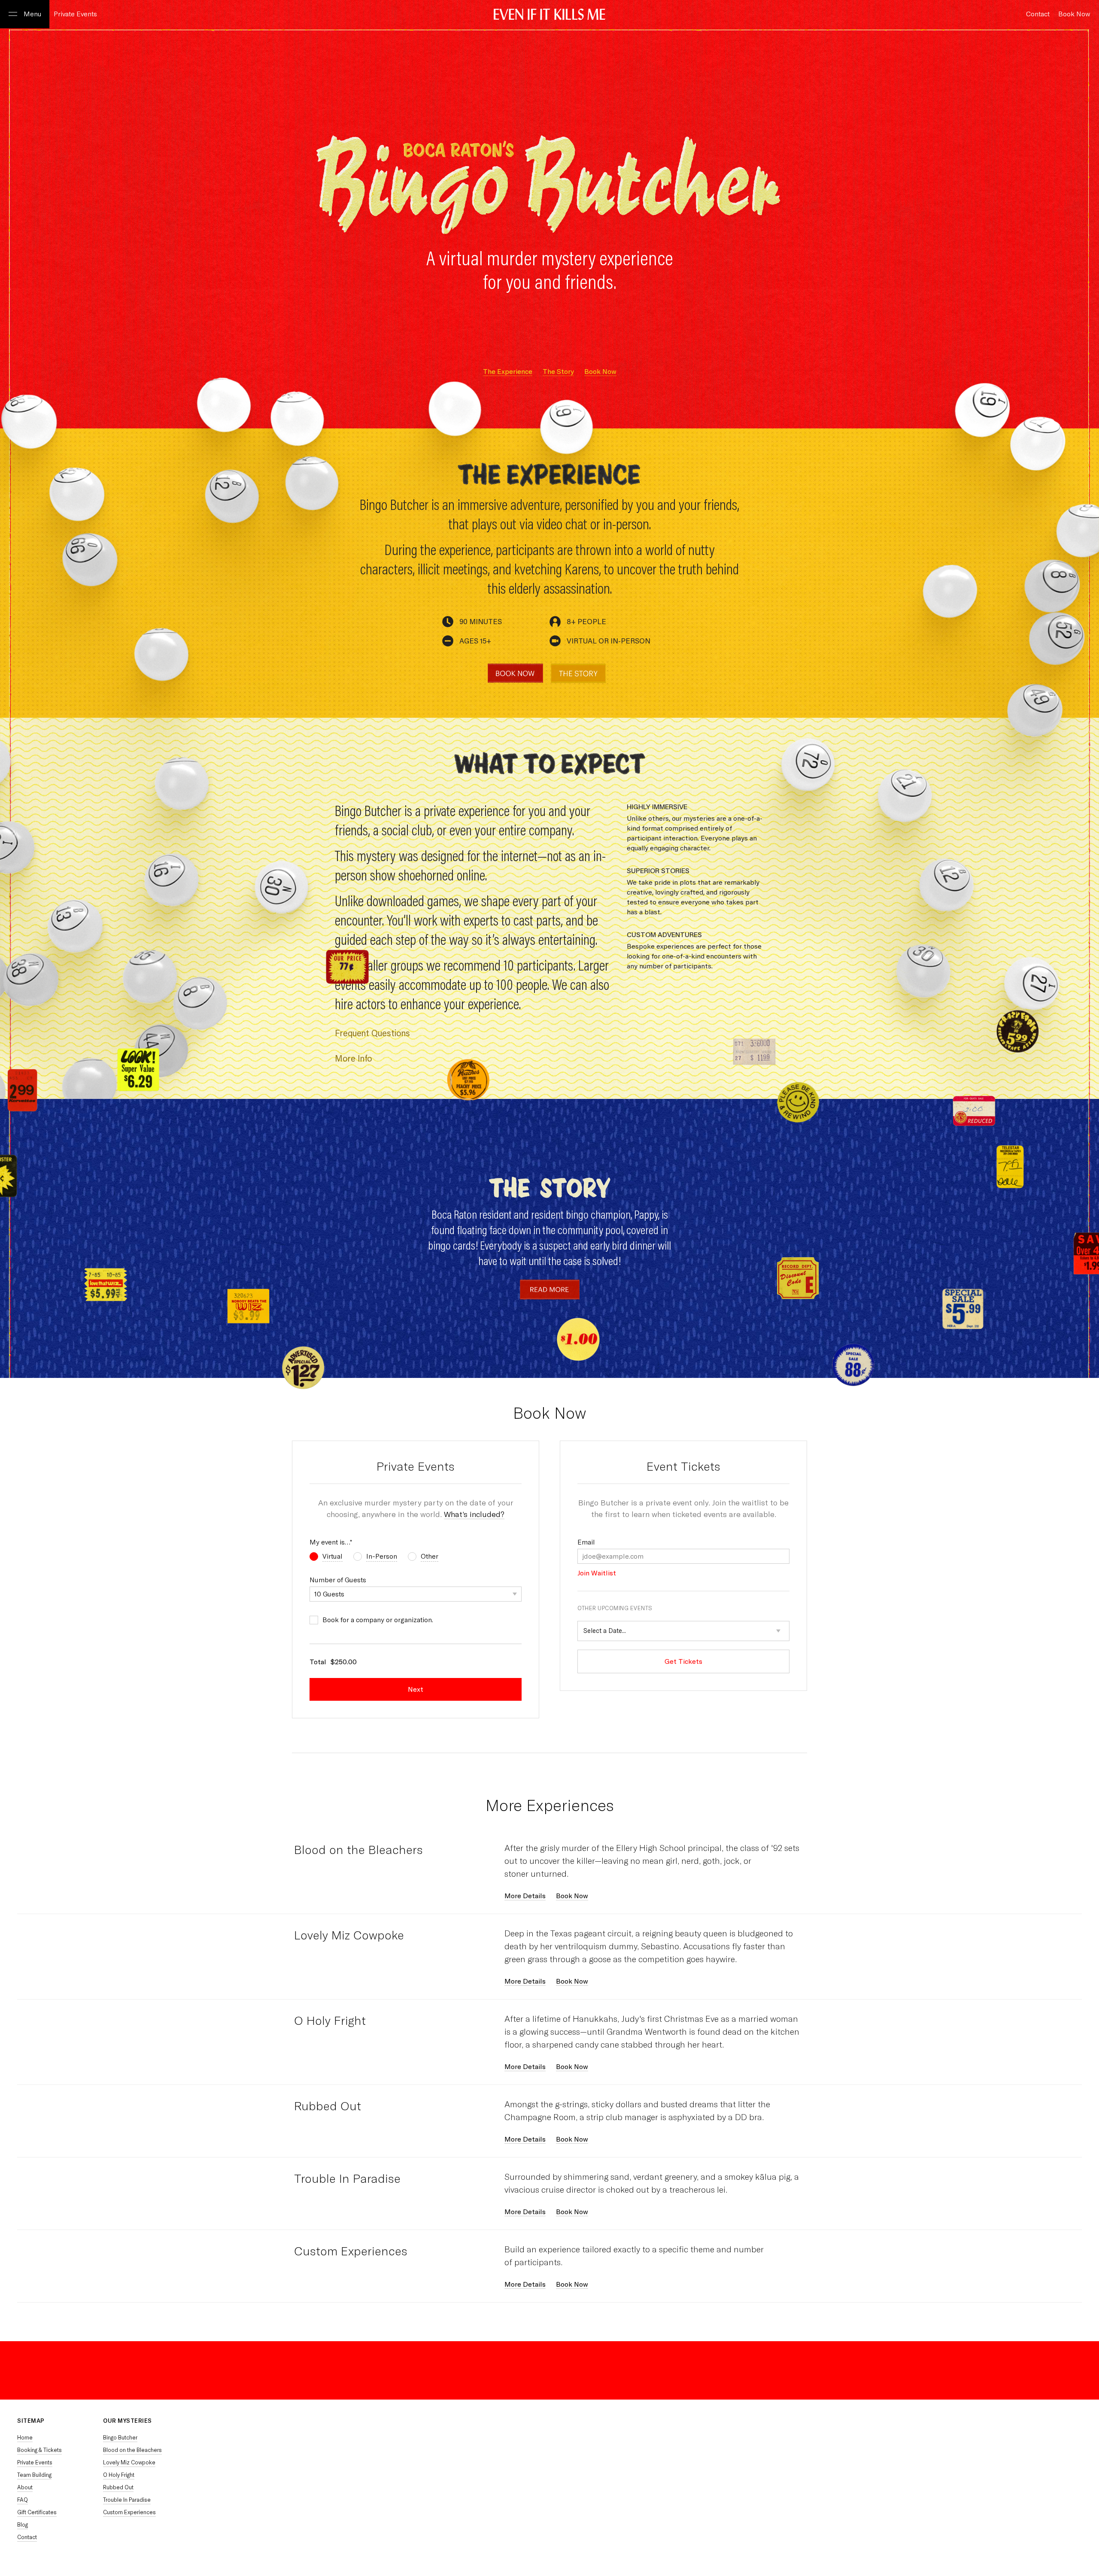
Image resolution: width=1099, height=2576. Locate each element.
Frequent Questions (372, 1033)
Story (558, 372)
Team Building (34, 2475)
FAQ (23, 2500)
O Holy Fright (330, 2021)
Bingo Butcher (120, 2438)
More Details (525, 1896)
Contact (27, 2537)
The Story (578, 673)
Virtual (332, 1556)
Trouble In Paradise (347, 2179)
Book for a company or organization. (378, 1620)
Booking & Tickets (39, 2450)
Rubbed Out (328, 2106)
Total (318, 1662)
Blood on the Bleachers (358, 1850)
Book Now (600, 372)
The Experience (508, 372)
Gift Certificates (37, 2512)
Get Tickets (683, 1661)
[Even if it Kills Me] (549, 15)
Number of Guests (338, 1580)
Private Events (75, 14)
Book (1074, 14)
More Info (354, 1058)
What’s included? (474, 1514)
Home (25, 2438)
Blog (23, 2525)
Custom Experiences (351, 2251)
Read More (550, 1290)
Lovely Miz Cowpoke (349, 1935)
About (25, 2487)
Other (430, 1556)
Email (586, 1542)
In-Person (382, 1556)
